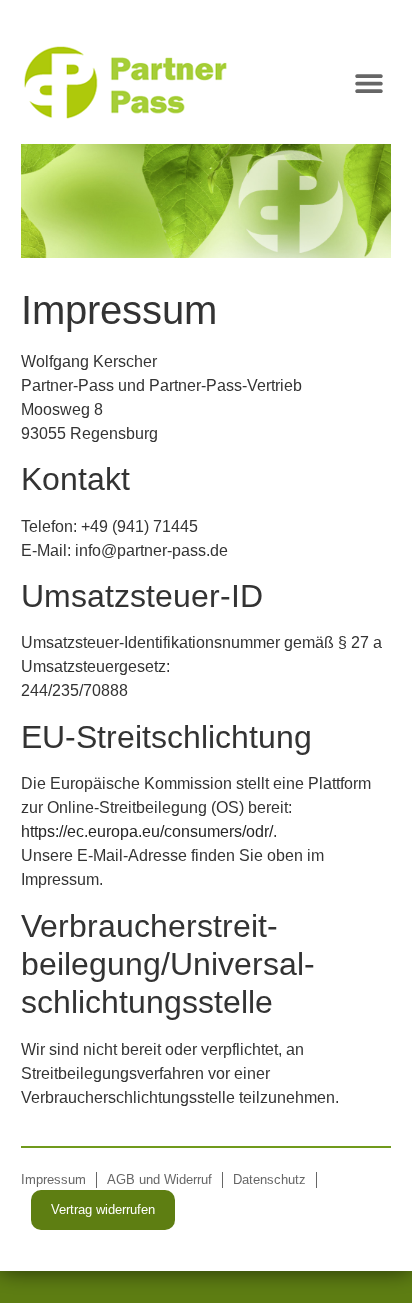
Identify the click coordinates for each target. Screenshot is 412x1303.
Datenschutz (269, 1179)
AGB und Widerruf (159, 1179)
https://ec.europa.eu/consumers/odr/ (147, 831)
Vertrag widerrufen (103, 1209)
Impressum (53, 1179)
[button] (368, 82)
